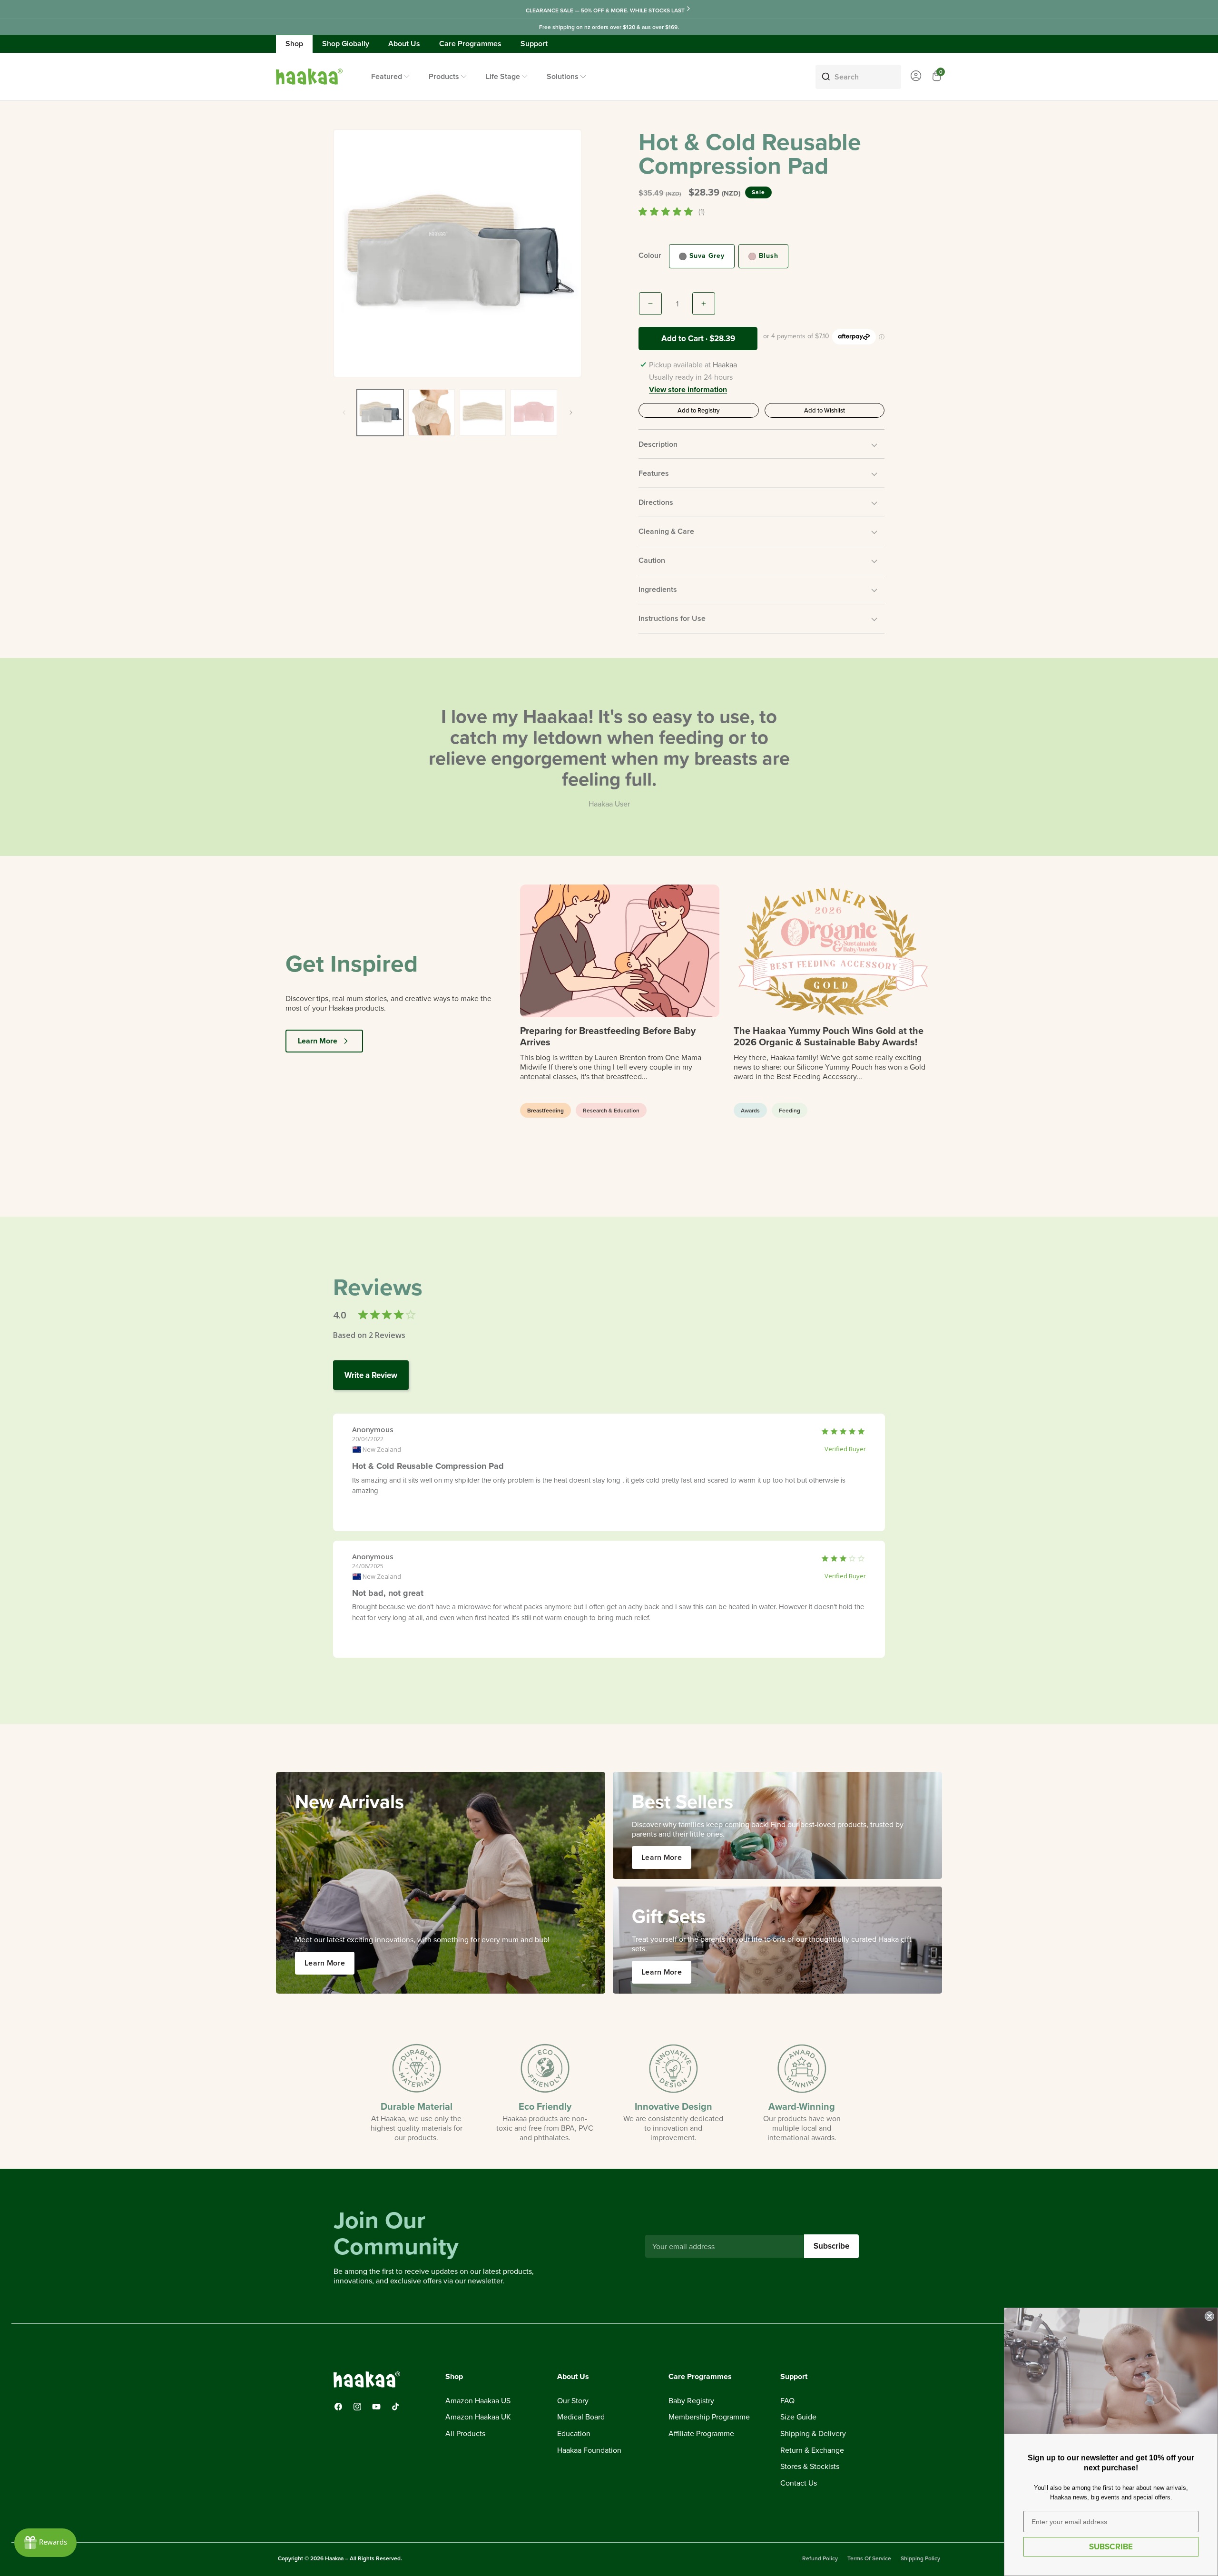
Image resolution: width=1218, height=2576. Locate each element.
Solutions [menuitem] (563, 76)
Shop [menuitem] (294, 44)
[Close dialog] (1209, 2316)
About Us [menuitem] (404, 44)
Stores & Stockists (810, 2467)
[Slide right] (571, 413)
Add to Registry (698, 410)
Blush (769, 256)
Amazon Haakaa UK (478, 2418)
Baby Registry (691, 2401)
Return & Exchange (812, 2450)
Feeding (790, 1110)
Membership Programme (709, 2418)
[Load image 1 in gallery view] (380, 413)
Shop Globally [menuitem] (346, 44)
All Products (465, 2434)
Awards (750, 1110)
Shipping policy (920, 2558)
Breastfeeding (545, 1110)
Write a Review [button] (371, 1375)
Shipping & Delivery (813, 2434)
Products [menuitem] (444, 76)
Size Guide (798, 2418)
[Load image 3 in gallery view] (483, 413)
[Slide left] (344, 413)
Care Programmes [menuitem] (470, 44)
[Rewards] (45, 2543)
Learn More (318, 1041)
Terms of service (869, 2558)
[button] (761, 444)
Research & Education (611, 1110)
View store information (688, 390)
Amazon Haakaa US (478, 2401)
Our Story (573, 2401)
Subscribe (831, 2246)
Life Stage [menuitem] (503, 76)
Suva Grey (707, 256)
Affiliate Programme (701, 2434)
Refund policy (820, 2558)
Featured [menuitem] (387, 76)
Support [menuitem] (534, 44)
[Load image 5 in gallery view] (534, 413)
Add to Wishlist (825, 410)
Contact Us (799, 2483)
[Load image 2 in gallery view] (432, 413)
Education (574, 2434)
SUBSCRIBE (1111, 2547)
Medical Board (581, 2418)
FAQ (787, 2401)
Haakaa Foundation (589, 2450)
